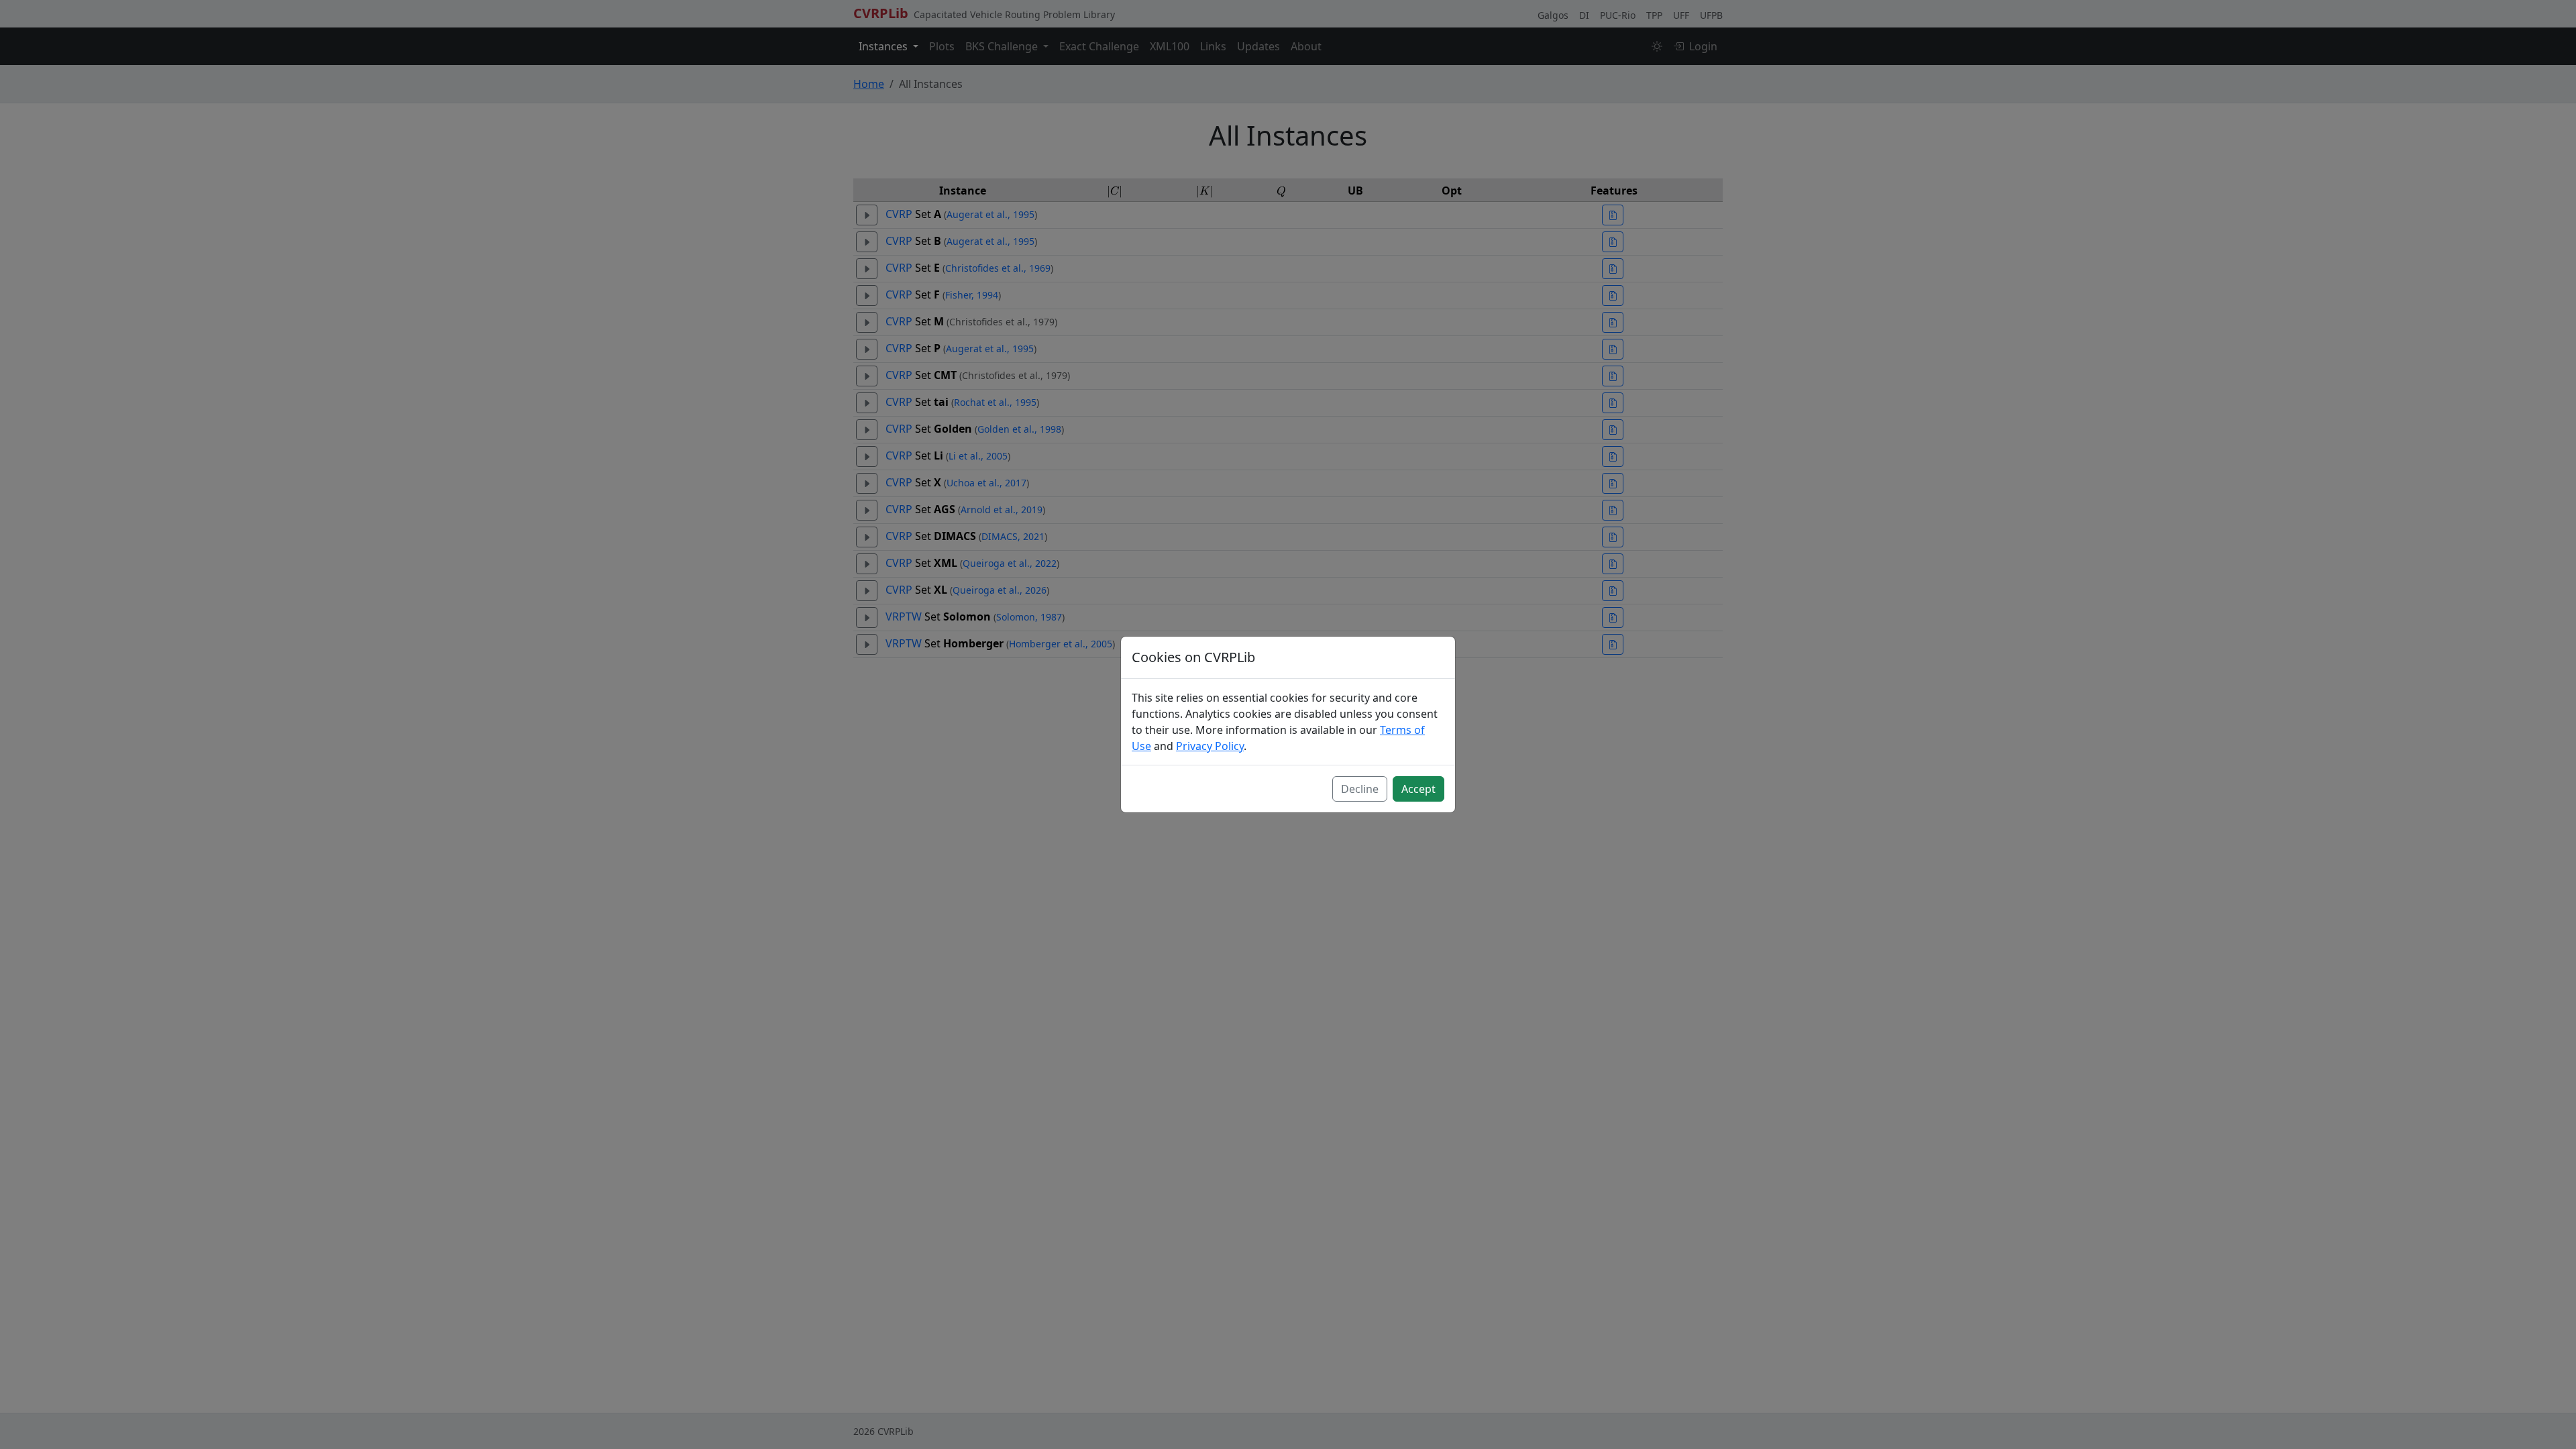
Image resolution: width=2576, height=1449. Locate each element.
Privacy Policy (1210, 746)
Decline (1360, 789)
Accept (1418, 789)
